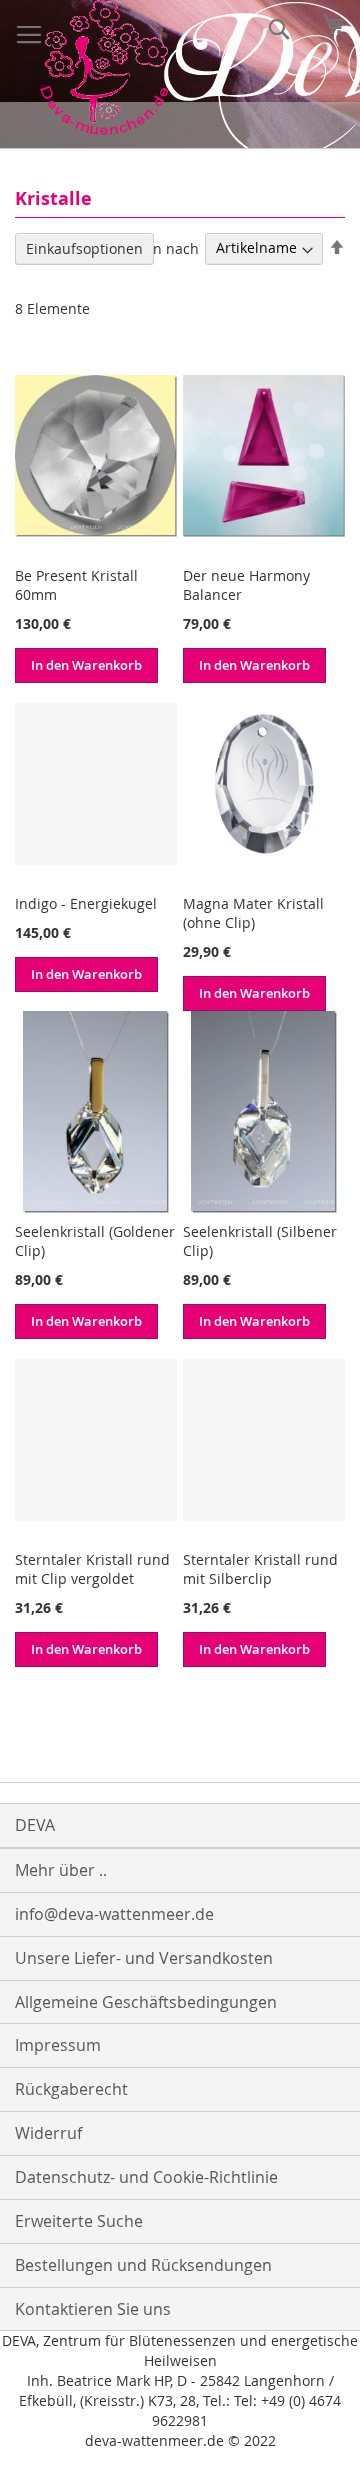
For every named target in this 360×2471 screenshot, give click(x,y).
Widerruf (48, 2133)
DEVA (35, 1825)
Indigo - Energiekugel (86, 903)
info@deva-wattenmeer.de (114, 1914)
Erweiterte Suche (79, 2221)
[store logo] (104, 67)
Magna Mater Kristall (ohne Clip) (253, 913)
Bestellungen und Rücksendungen (143, 2265)
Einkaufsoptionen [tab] (84, 248)
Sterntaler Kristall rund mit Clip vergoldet (92, 1569)
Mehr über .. (61, 1870)
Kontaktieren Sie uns (93, 2309)
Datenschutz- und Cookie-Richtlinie (146, 2177)
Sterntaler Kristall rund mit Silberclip (260, 1569)
